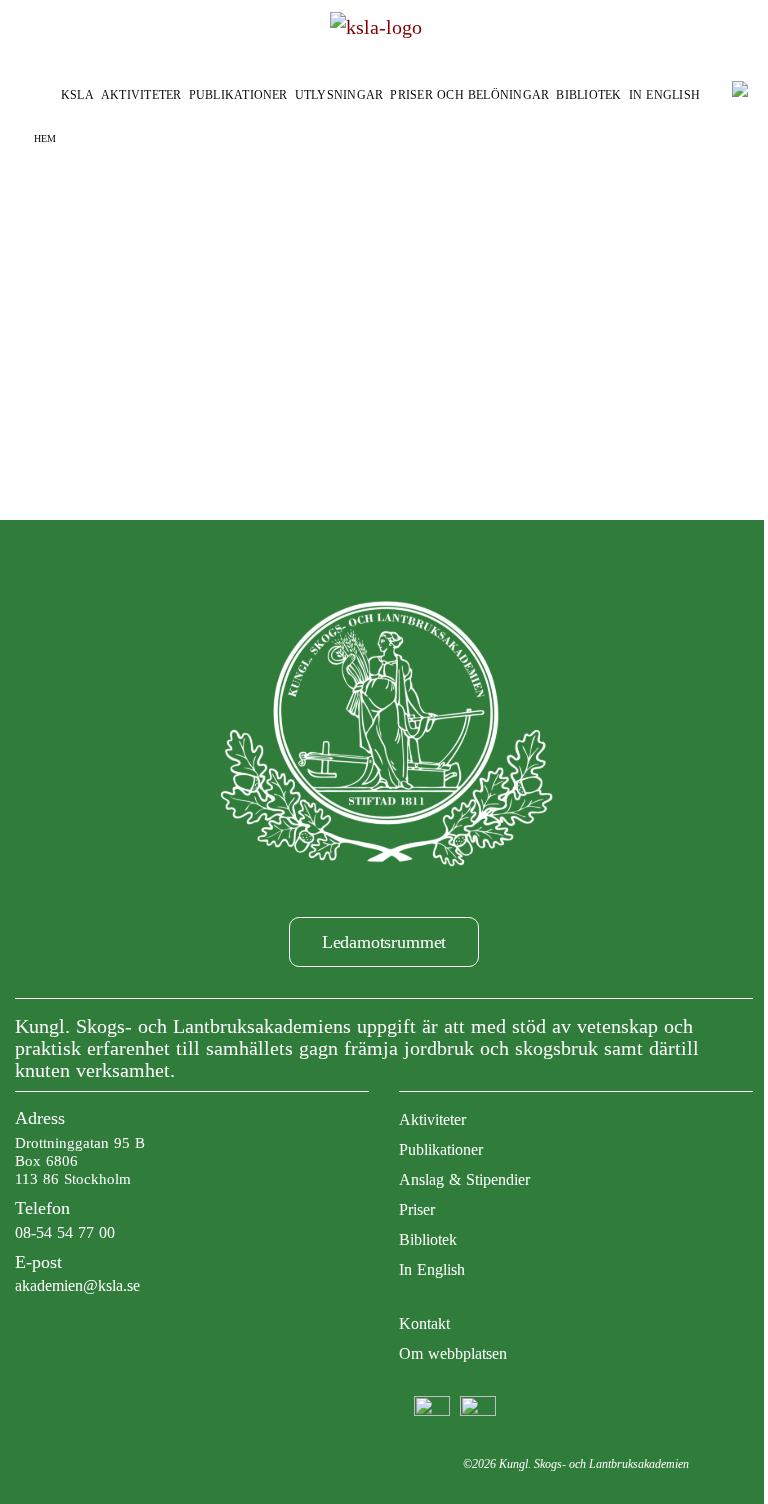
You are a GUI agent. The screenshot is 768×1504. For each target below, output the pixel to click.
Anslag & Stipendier (464, 1179)
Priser (417, 1209)
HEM (45, 138)
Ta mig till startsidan (384, 319)
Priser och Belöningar (469, 95)
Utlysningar (339, 95)
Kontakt (424, 1323)
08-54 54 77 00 (65, 1232)
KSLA (77, 95)
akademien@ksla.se (77, 1285)
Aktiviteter (141, 95)
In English (664, 95)
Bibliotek (588, 95)
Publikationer (238, 95)
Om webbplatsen (453, 1353)
